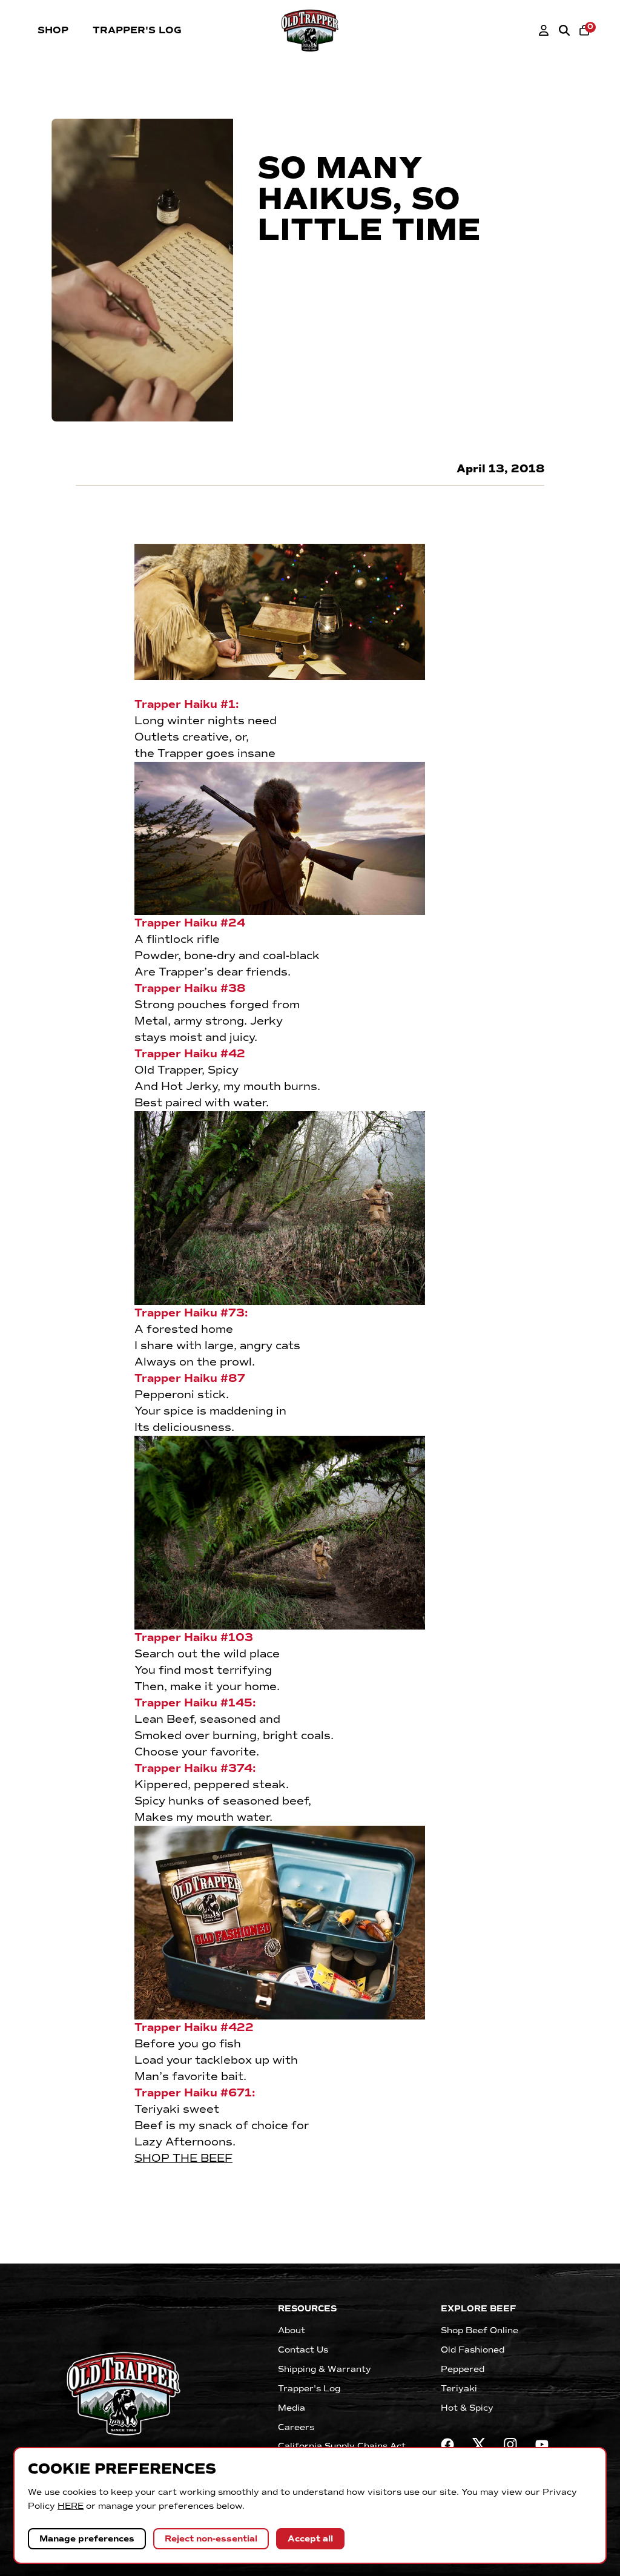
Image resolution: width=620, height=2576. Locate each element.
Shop (53, 30)
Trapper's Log (137, 30)
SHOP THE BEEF (183, 2158)
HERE (71, 2506)
